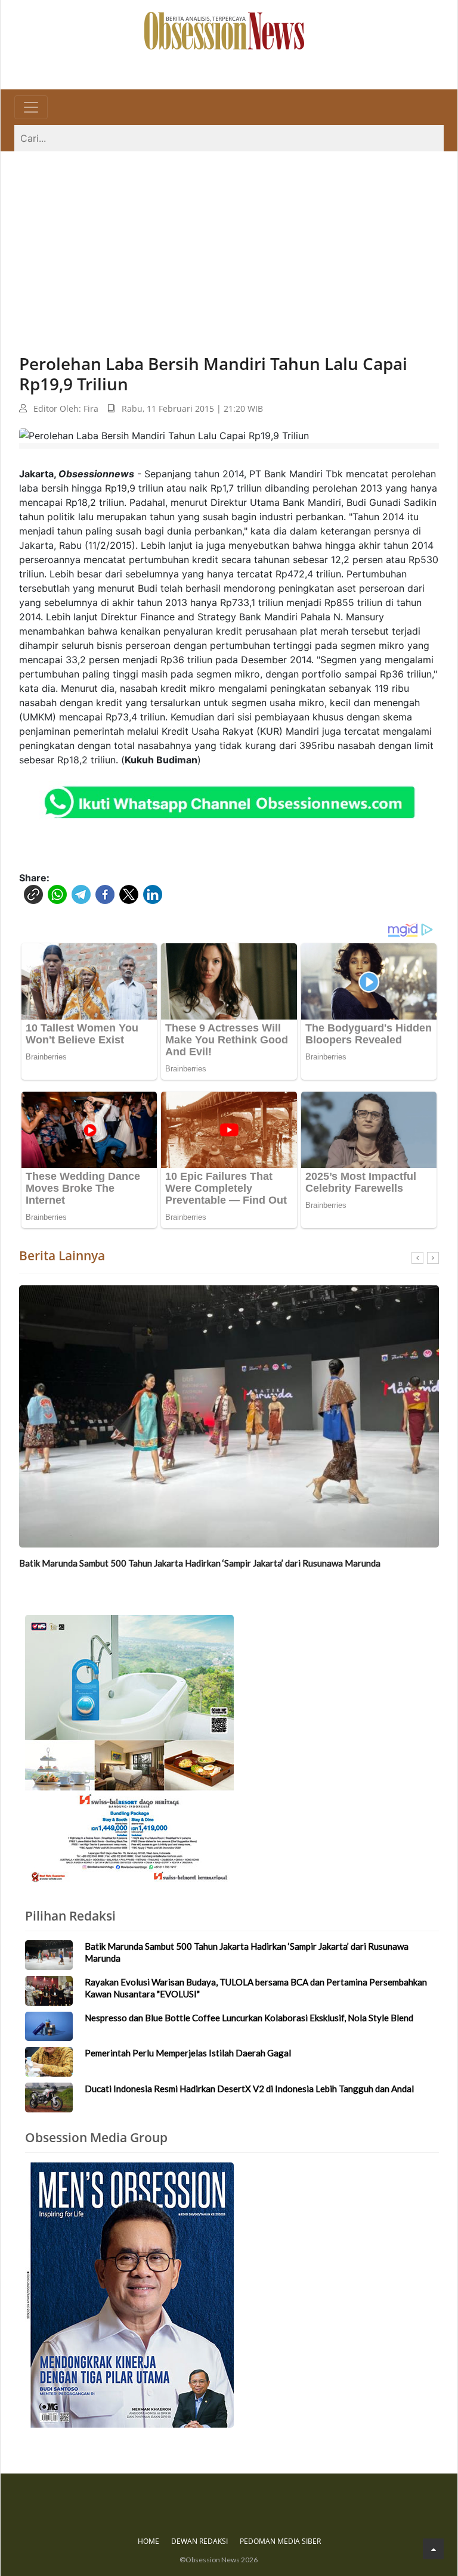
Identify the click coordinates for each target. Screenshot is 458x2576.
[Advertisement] (229, 241)
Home (148, 2541)
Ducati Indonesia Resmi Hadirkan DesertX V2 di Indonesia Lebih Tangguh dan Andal (249, 2089)
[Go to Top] (433, 2549)
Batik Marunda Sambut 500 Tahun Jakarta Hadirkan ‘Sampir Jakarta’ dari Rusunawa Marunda (200, 1563)
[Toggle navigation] (31, 107)
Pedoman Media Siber (280, 2541)
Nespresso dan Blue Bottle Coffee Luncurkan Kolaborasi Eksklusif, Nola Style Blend (249, 2018)
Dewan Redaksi (199, 2541)
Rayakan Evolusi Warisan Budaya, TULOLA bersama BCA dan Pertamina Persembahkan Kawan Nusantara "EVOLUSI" (256, 1988)
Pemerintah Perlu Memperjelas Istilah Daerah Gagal (188, 2053)
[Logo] (224, 30)
